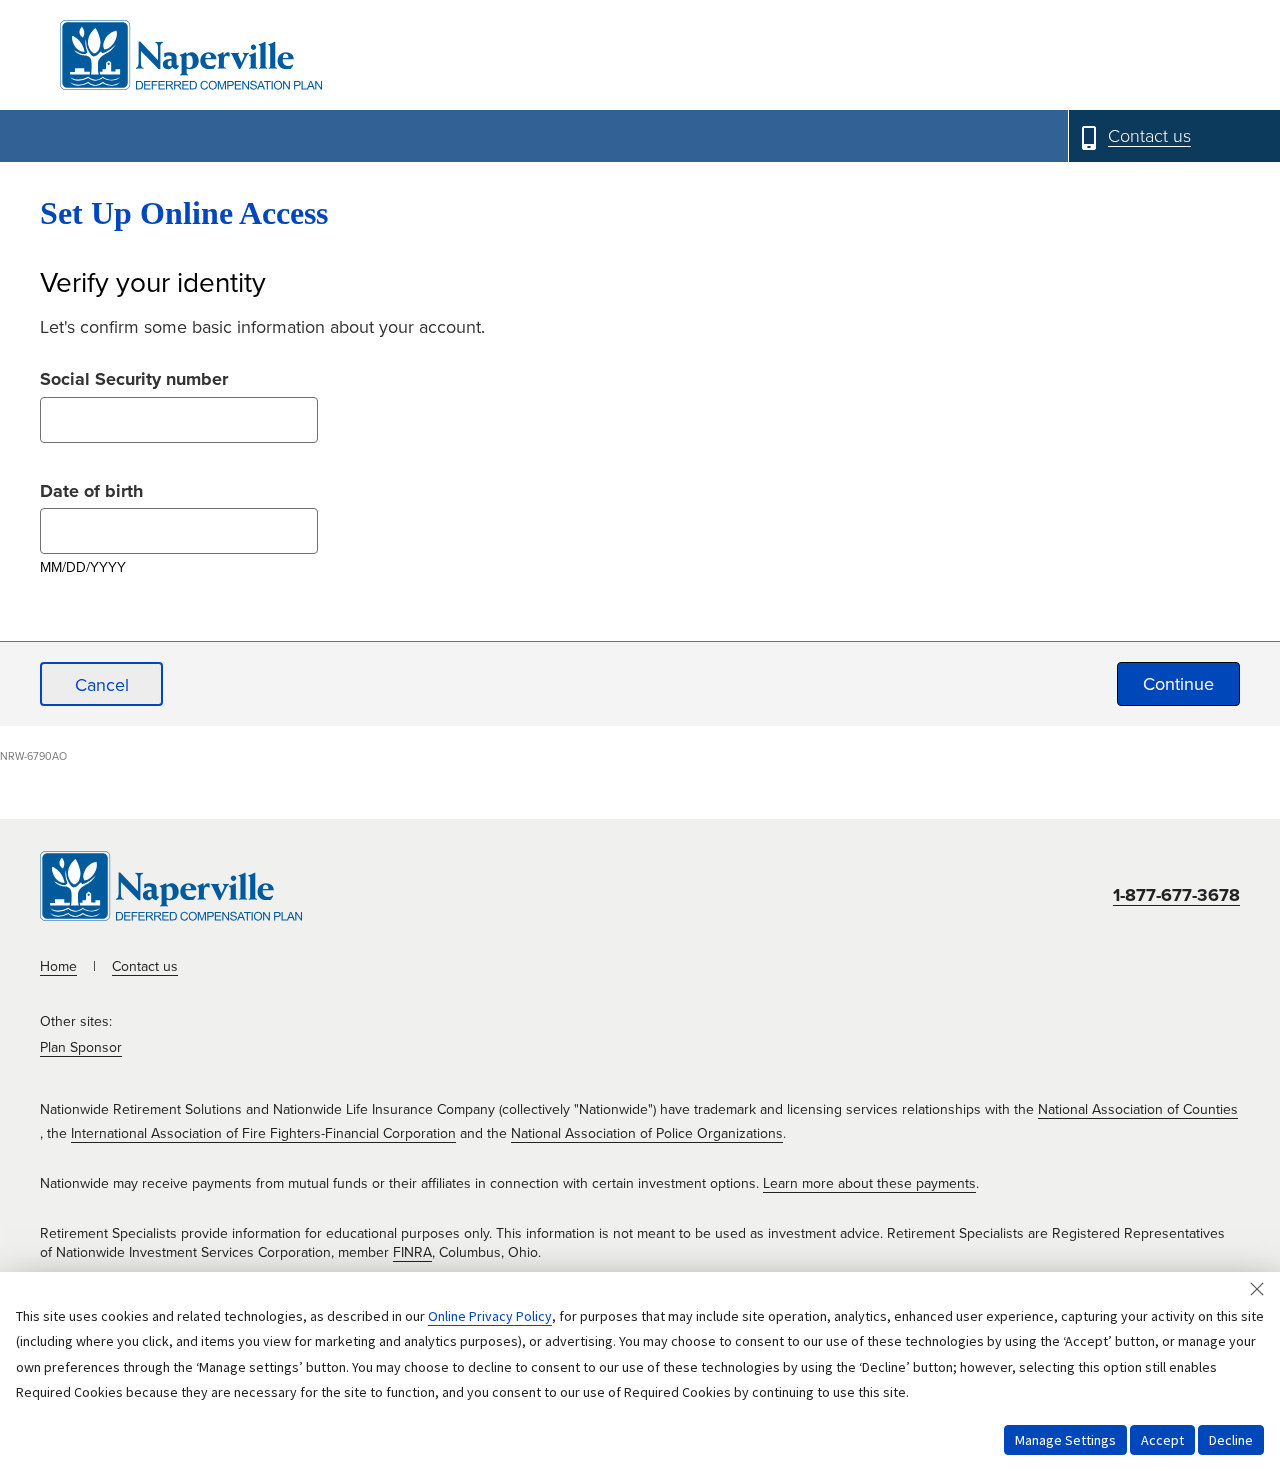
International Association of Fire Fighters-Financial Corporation (263, 1133)
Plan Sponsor (81, 1047)
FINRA (412, 1252)
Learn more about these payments (869, 1183)
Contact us (145, 966)
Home (58, 966)
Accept (1162, 1440)
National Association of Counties (1138, 1109)
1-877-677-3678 (1176, 895)
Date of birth (91, 488)
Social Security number (134, 376)
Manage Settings (1065, 1440)
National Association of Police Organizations (647, 1133)
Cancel (102, 685)
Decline (1231, 1440)
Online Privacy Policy (490, 1316)
